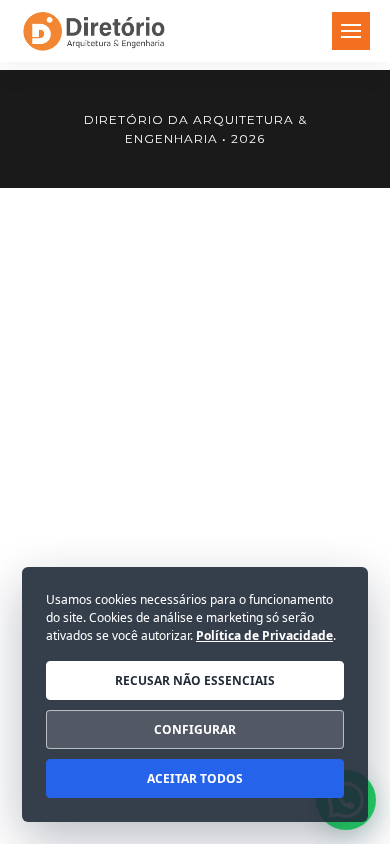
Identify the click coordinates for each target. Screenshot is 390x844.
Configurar (195, 729)
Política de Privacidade (264, 635)
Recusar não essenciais (195, 680)
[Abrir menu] (351, 31)
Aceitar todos (195, 778)
